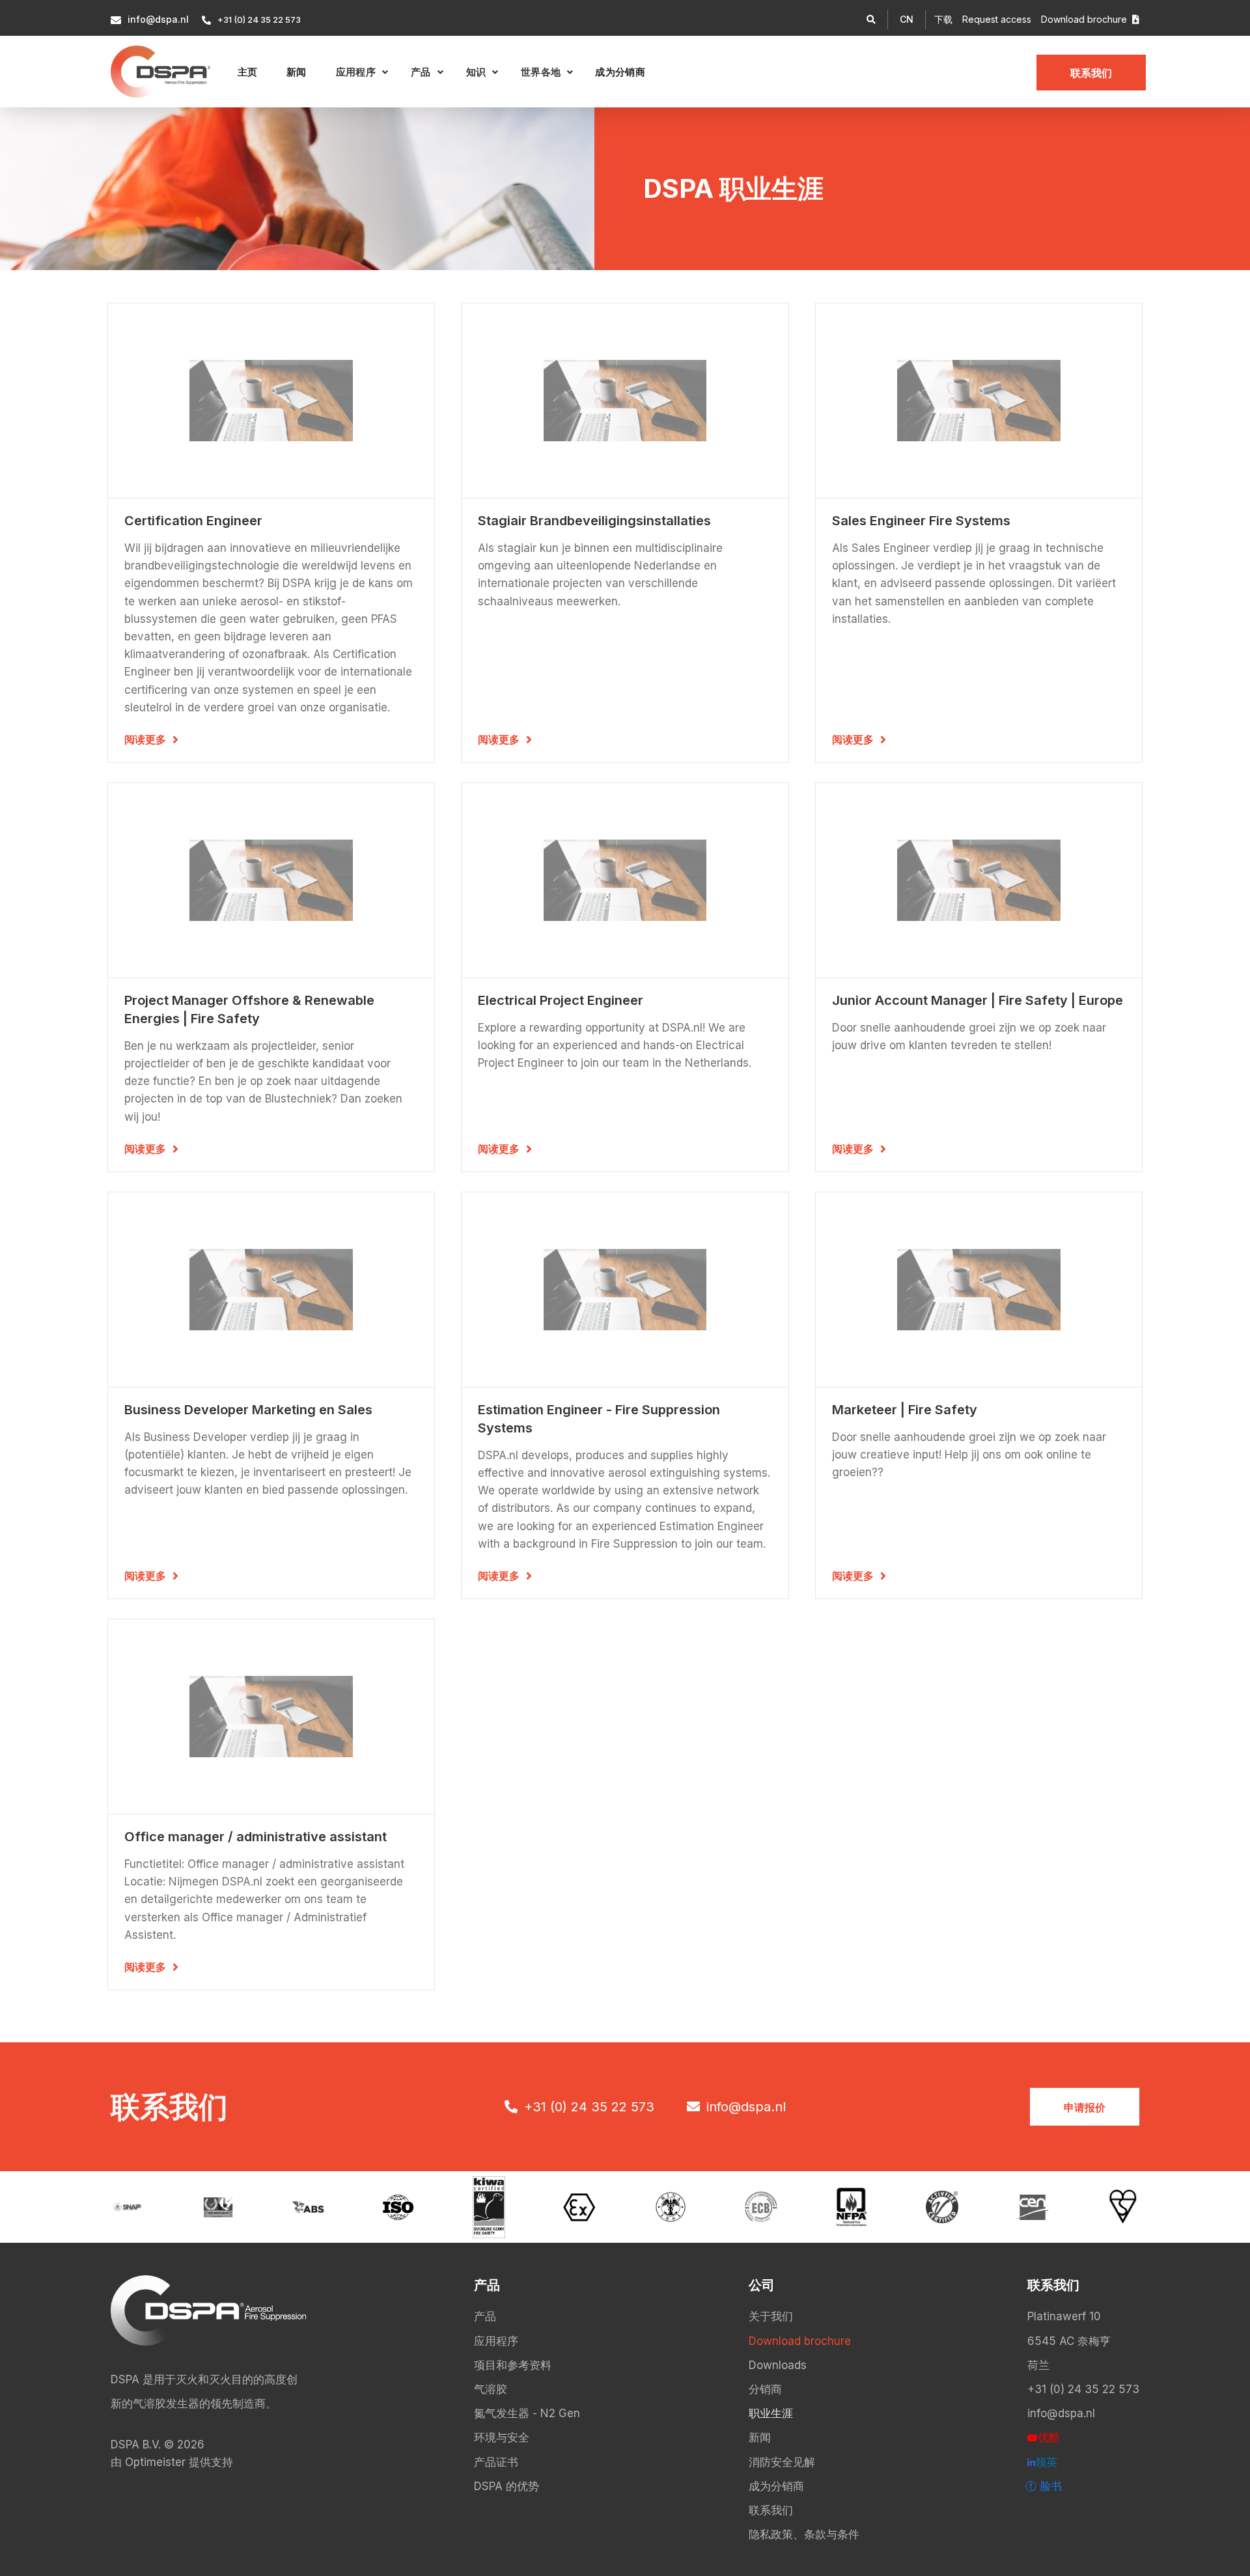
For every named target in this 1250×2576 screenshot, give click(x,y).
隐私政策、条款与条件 (804, 2534)
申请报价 (1085, 2107)
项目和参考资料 (513, 2365)
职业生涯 (771, 2413)
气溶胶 (491, 2389)
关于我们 (771, 2316)
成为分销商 (620, 72)
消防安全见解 (782, 2462)
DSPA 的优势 (507, 2486)
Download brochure (1090, 19)
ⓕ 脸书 (1044, 2486)
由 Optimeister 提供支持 (172, 2462)
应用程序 (496, 2341)
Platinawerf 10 (1064, 2316)
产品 (485, 2316)
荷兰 (1038, 2365)
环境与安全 (502, 2437)
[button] (907, 20)
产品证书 (496, 2462)
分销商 (765, 2389)
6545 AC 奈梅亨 (1069, 2341)
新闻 (297, 72)
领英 (1042, 2462)
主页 (248, 72)
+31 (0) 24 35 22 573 (1083, 2389)
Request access (997, 19)
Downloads (778, 2365)
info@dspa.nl (1061, 2413)
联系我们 (1091, 73)
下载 (943, 19)
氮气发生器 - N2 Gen (527, 2413)
